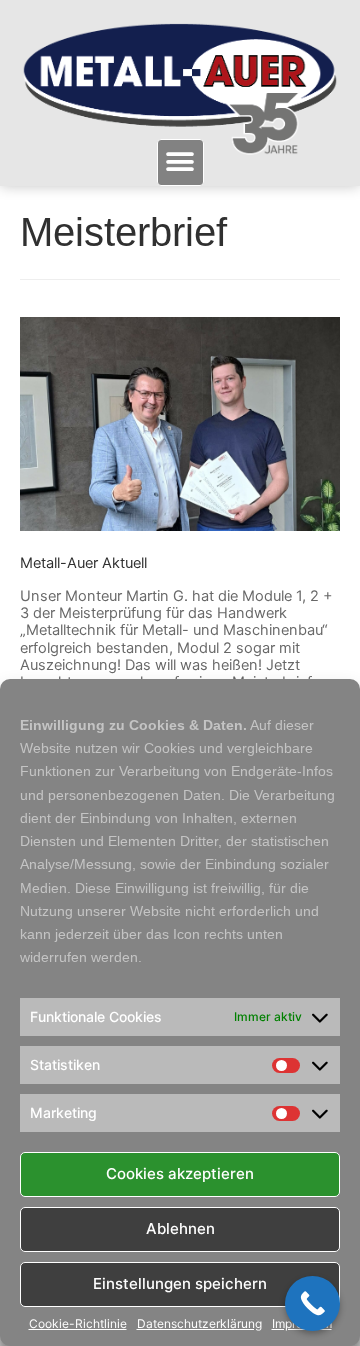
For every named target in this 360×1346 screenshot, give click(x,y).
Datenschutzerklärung (199, 1324)
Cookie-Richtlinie (78, 1324)
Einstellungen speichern (180, 1283)
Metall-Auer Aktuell (83, 563)
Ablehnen (180, 1228)
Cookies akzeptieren (180, 1173)
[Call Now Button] (312, 1303)
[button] (180, 162)
